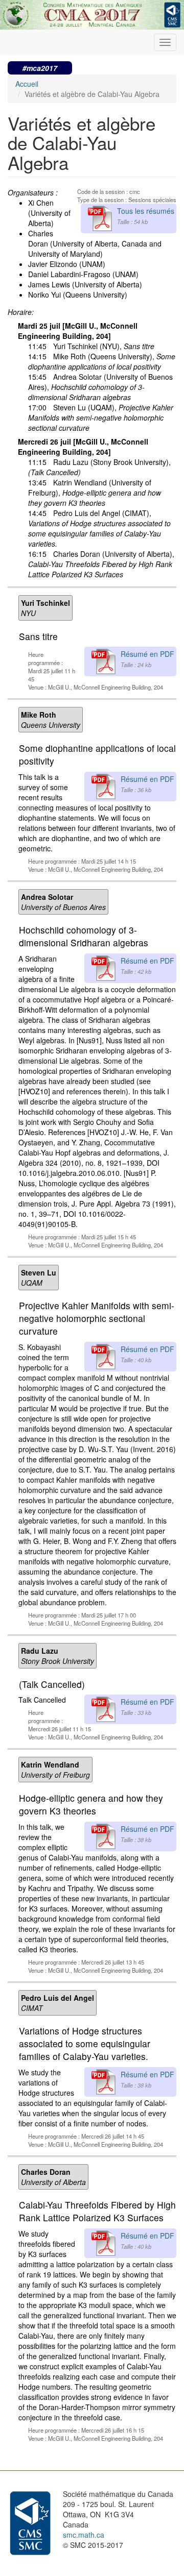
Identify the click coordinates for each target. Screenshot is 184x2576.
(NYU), (104, 346)
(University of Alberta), (101, 564)
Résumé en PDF (147, 654)
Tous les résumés (146, 211)
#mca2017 (40, 68)
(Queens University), (102, 361)
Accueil (27, 84)
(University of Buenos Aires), (100, 387)
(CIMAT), (99, 528)
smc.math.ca (84, 2535)
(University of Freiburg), (95, 493)
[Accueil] (92, 13)
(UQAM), (101, 418)
